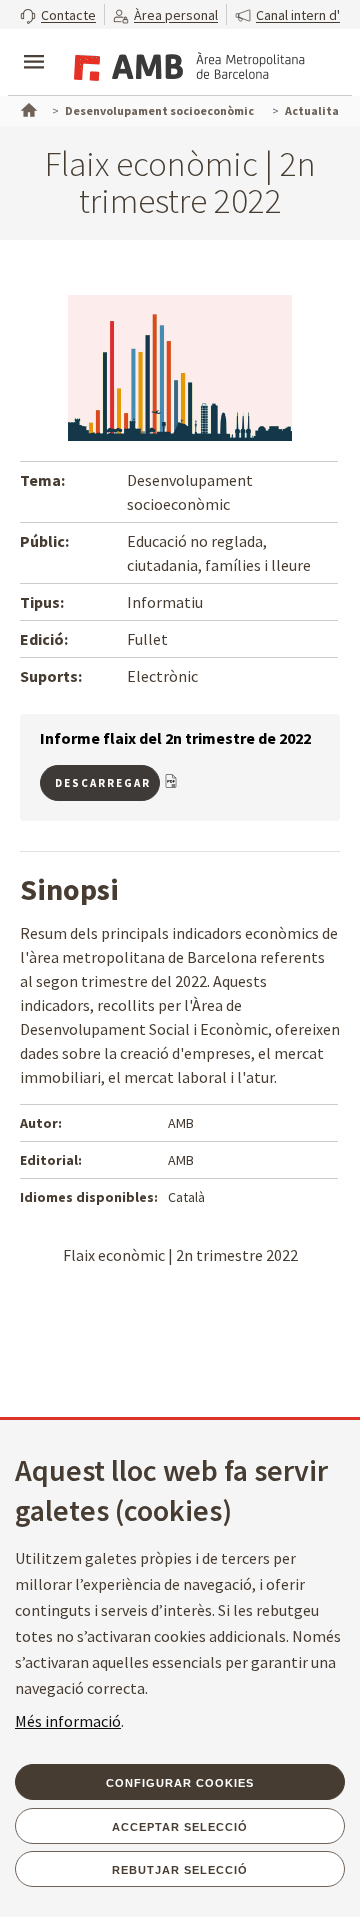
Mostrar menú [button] (34, 45)
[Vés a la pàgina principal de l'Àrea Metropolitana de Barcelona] (186, 64)
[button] (58, 14)
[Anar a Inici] (27, 108)
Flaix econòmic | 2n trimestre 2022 (180, 1255)
